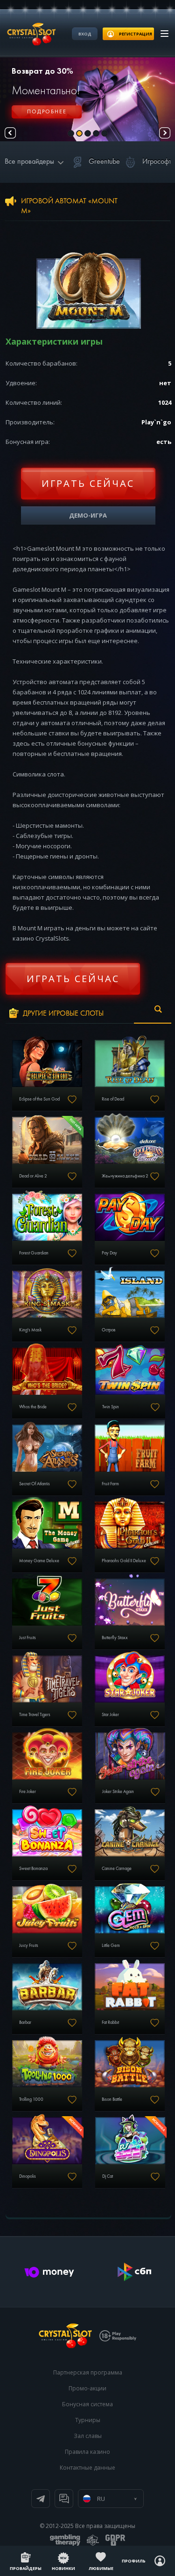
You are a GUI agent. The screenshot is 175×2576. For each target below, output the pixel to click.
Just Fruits (28, 1638)
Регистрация (47, 117)
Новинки (63, 2568)
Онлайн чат (64, 2499)
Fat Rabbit (110, 2022)
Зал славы (88, 2436)
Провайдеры (26, 2568)
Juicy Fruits (29, 1946)
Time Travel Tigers (35, 1715)
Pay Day (109, 1253)
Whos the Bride (33, 1407)
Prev (10, 133)
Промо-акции (87, 2388)
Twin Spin (111, 1407)
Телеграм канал (41, 2499)
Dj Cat (108, 2176)
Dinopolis (28, 2176)
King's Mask (30, 1330)
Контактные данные (87, 2468)
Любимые (101, 2568)
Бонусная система (87, 2404)
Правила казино (87, 2452)
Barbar (25, 2022)
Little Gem (111, 1946)
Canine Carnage (117, 1869)
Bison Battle (112, 2099)
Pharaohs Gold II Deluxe (124, 1561)
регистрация (136, 34)
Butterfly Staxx (115, 1638)
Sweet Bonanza (33, 1869)
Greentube (104, 162)
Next (165, 133)
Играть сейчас (88, 483)
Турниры (88, 2420)
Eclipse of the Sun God (39, 1099)
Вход (85, 34)
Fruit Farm (110, 1484)
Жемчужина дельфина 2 (125, 1176)
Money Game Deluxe (39, 1561)
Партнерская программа (88, 2372)
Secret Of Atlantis (35, 1484)
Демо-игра (88, 515)
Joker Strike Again (118, 1792)
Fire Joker (28, 1792)
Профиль (134, 2561)
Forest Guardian (34, 1253)
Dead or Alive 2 (33, 1176)
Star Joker (110, 1715)
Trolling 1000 (31, 2099)
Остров (108, 1330)
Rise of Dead (113, 1099)
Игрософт (157, 162)
